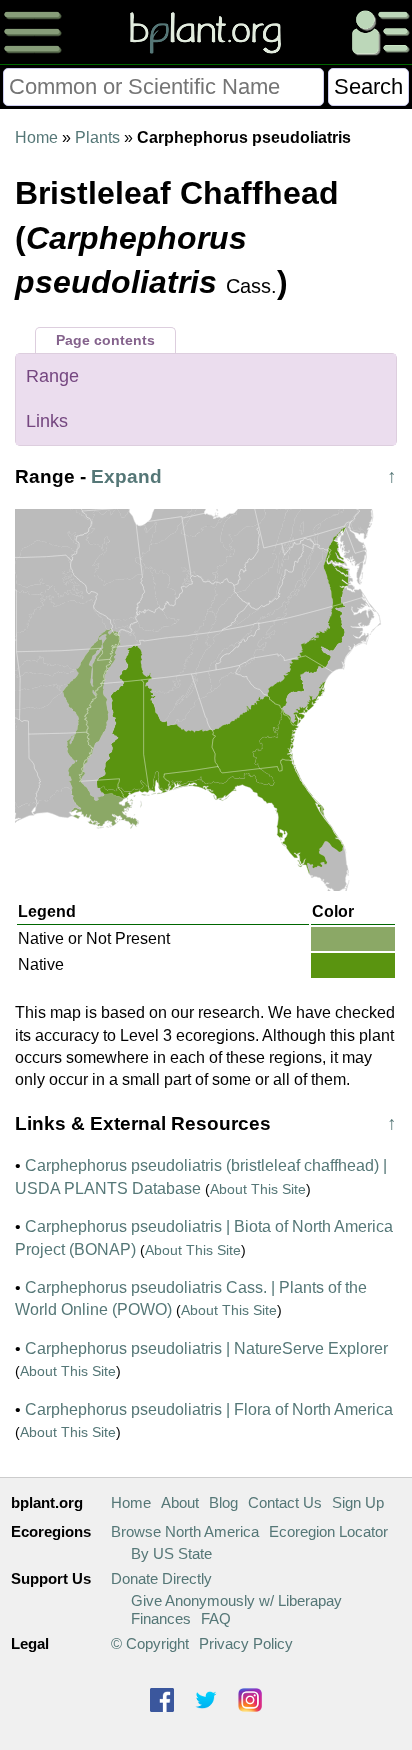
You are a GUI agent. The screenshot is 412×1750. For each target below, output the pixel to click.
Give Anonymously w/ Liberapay (236, 1600)
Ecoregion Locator (328, 1531)
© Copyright (150, 1643)
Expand (126, 476)
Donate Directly (161, 1578)
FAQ (216, 1618)
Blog (223, 1502)
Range (52, 376)
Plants (97, 137)
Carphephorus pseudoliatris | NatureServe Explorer (206, 1348)
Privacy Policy (246, 1643)
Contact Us (285, 1502)
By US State (171, 1553)
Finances (161, 1618)
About (180, 1502)
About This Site (258, 1189)
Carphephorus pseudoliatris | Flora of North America (209, 1409)
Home (36, 137)
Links (47, 421)
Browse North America (185, 1531)
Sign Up (358, 1502)
